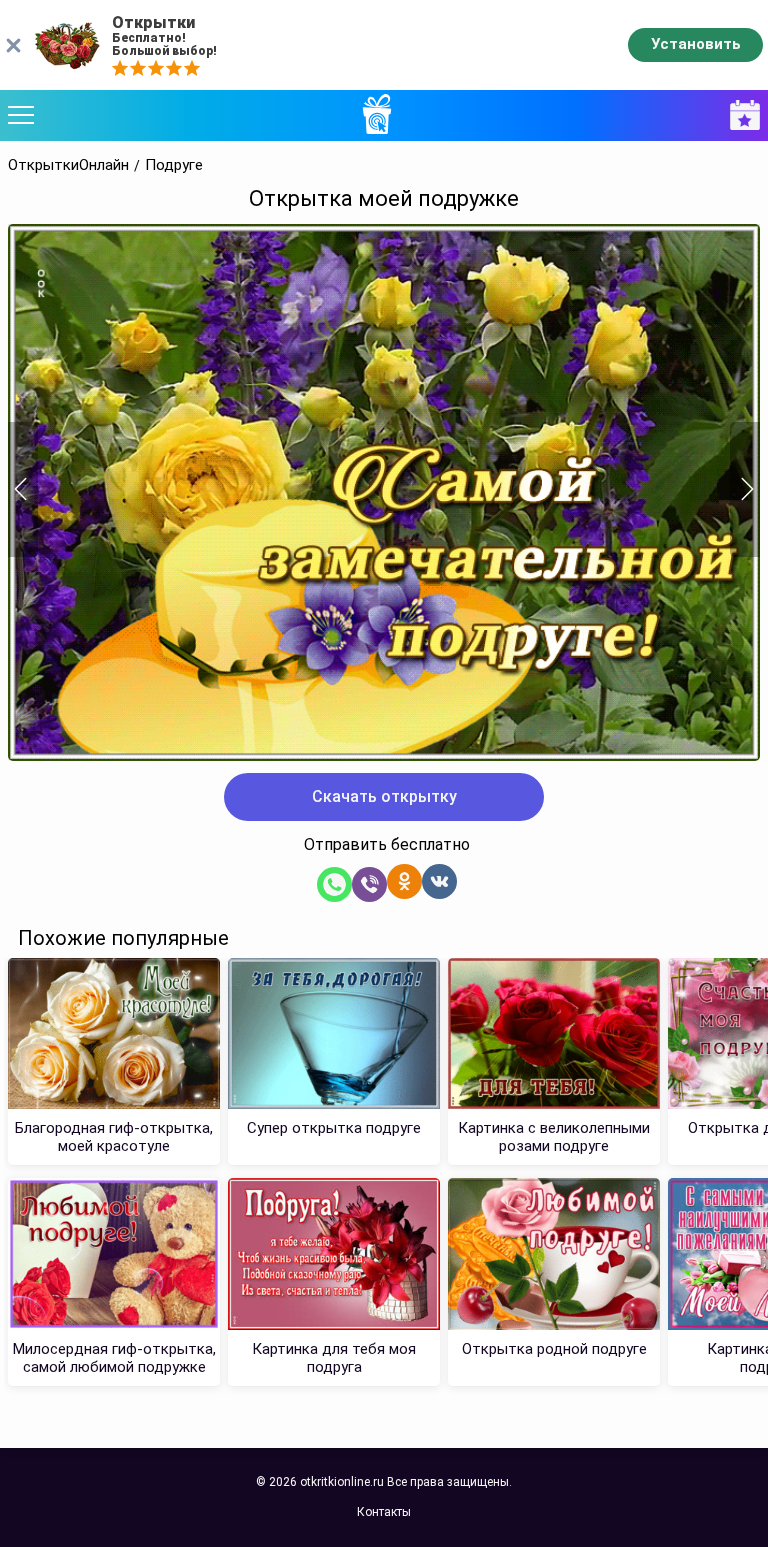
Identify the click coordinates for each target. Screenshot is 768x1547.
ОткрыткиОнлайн (68, 165)
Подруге (174, 165)
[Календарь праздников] (740, 115)
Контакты (384, 1512)
